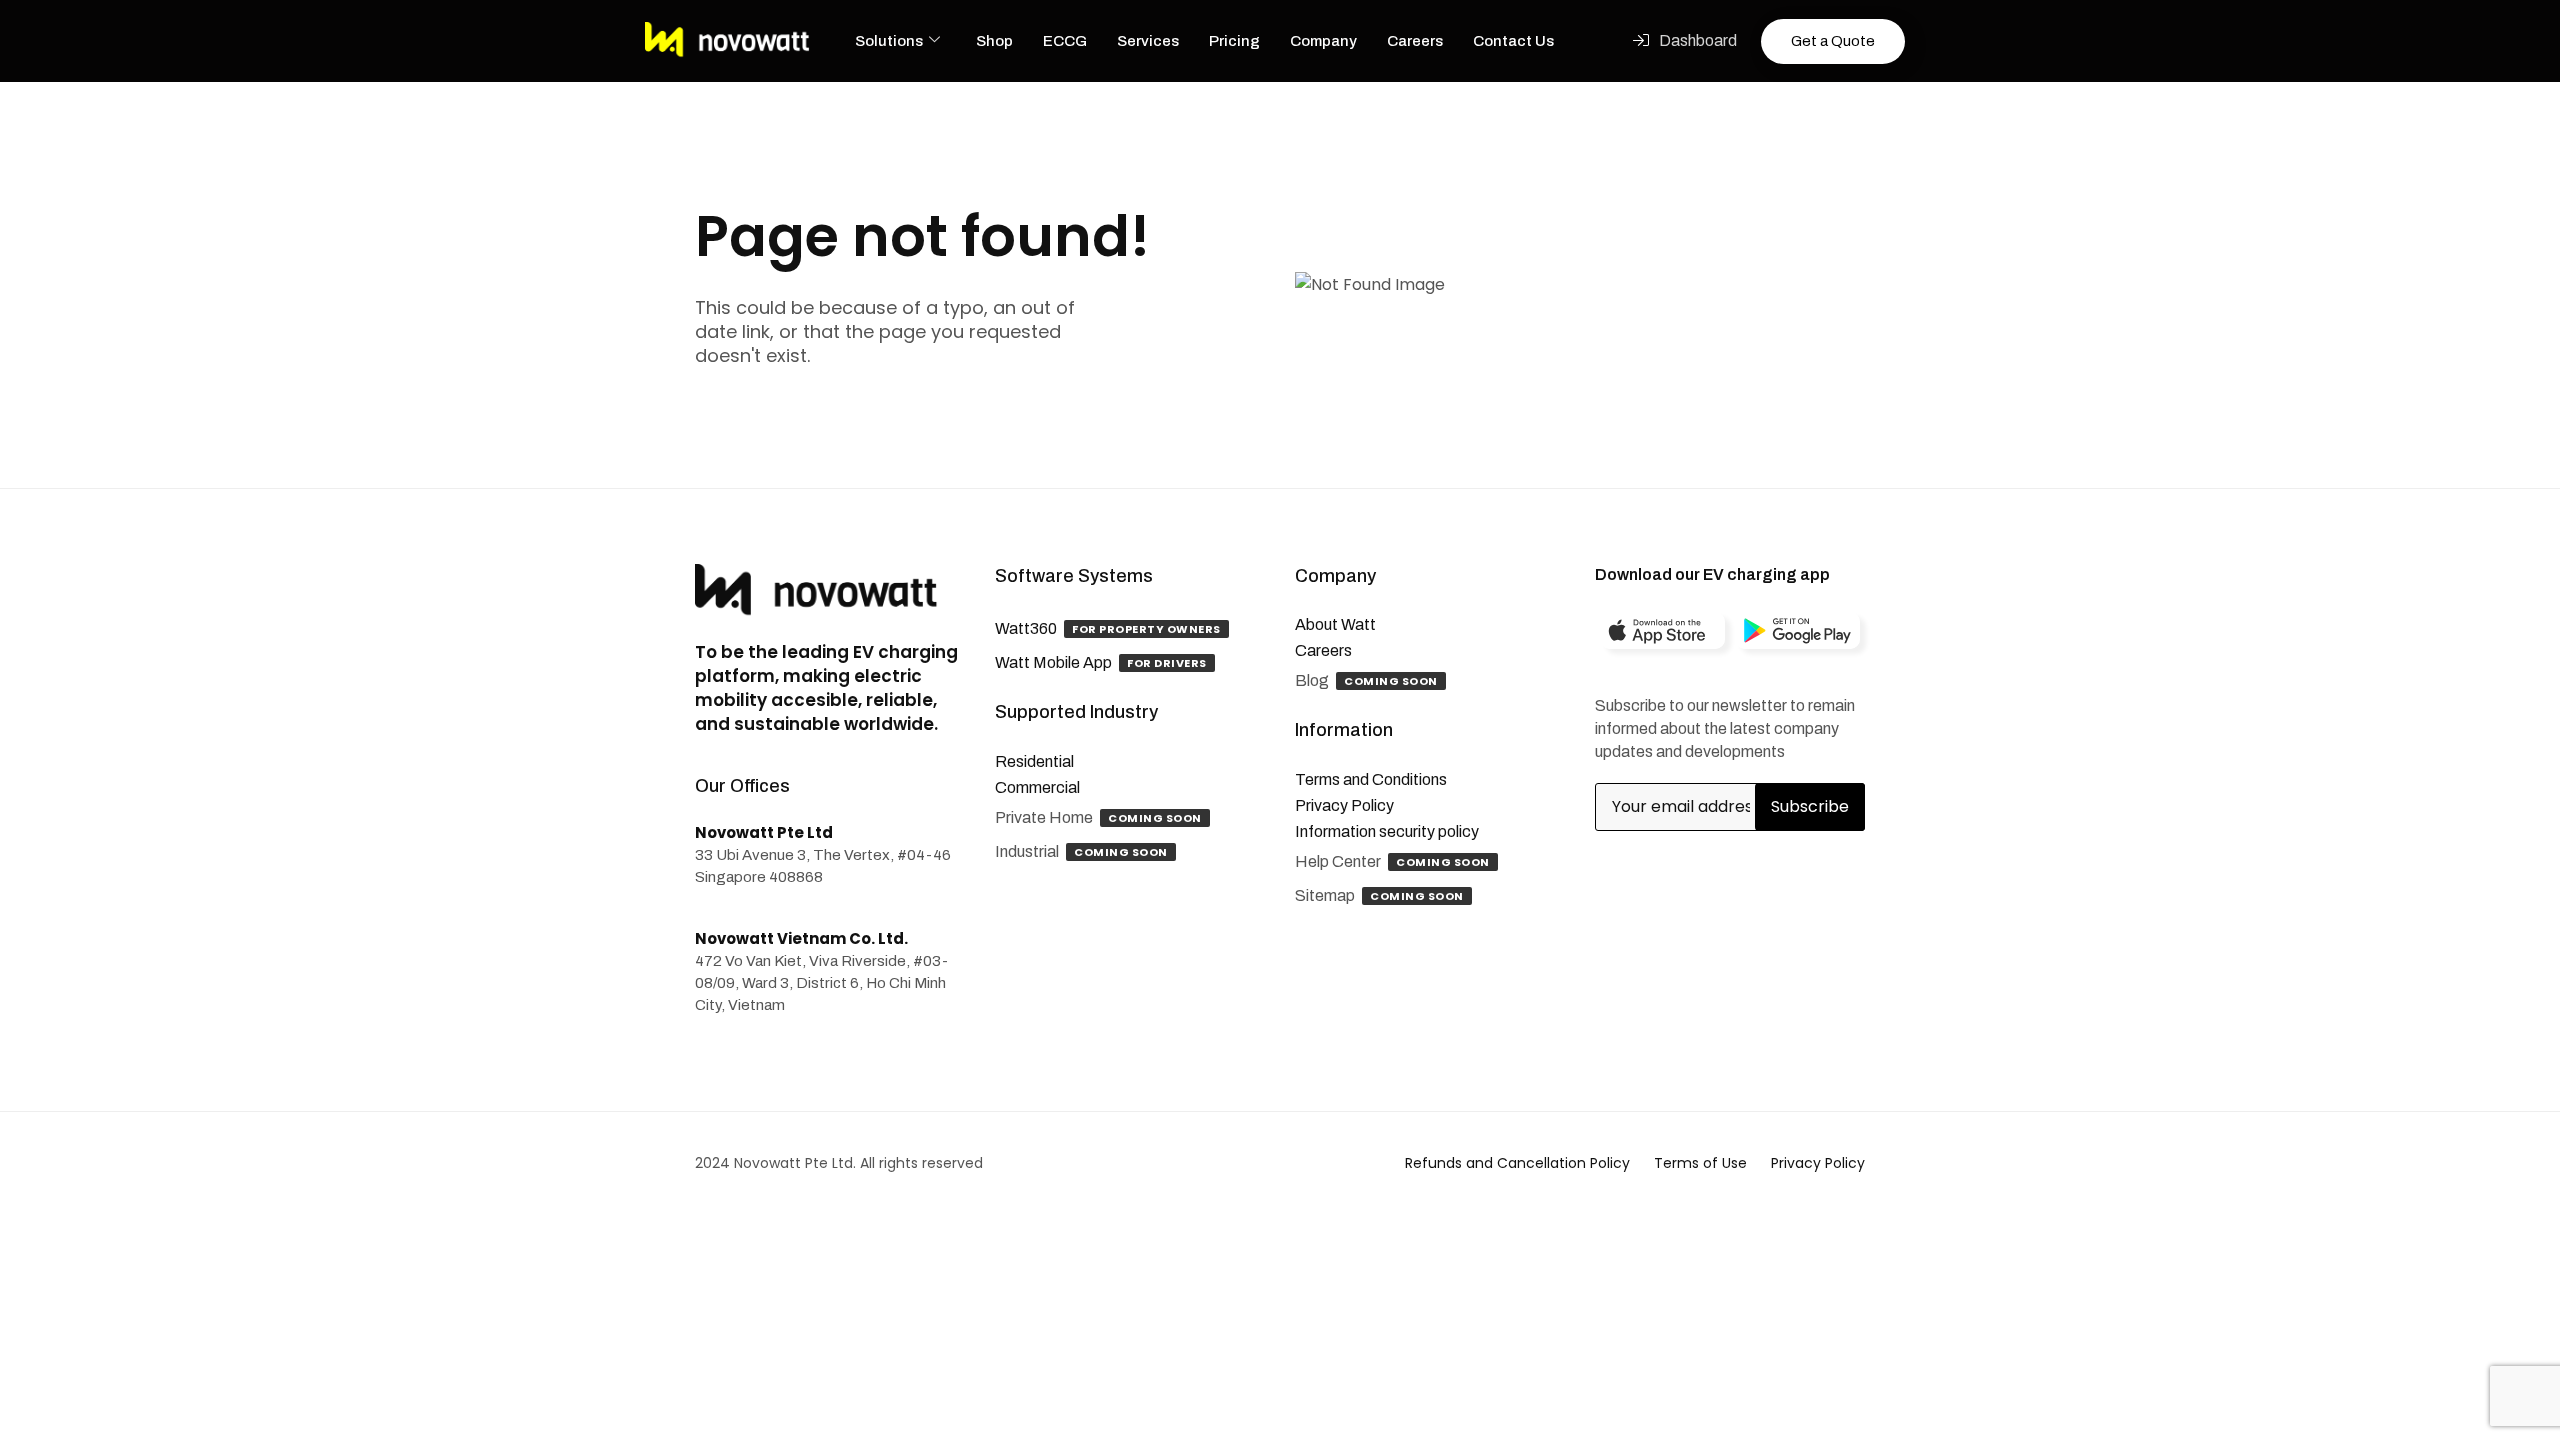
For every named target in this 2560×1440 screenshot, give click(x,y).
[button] (1685, 41)
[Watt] (727, 41)
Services (1148, 41)
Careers (1415, 41)
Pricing (1234, 41)
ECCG (1065, 41)
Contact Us (1513, 41)
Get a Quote (1833, 41)
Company (1323, 41)
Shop (994, 41)
